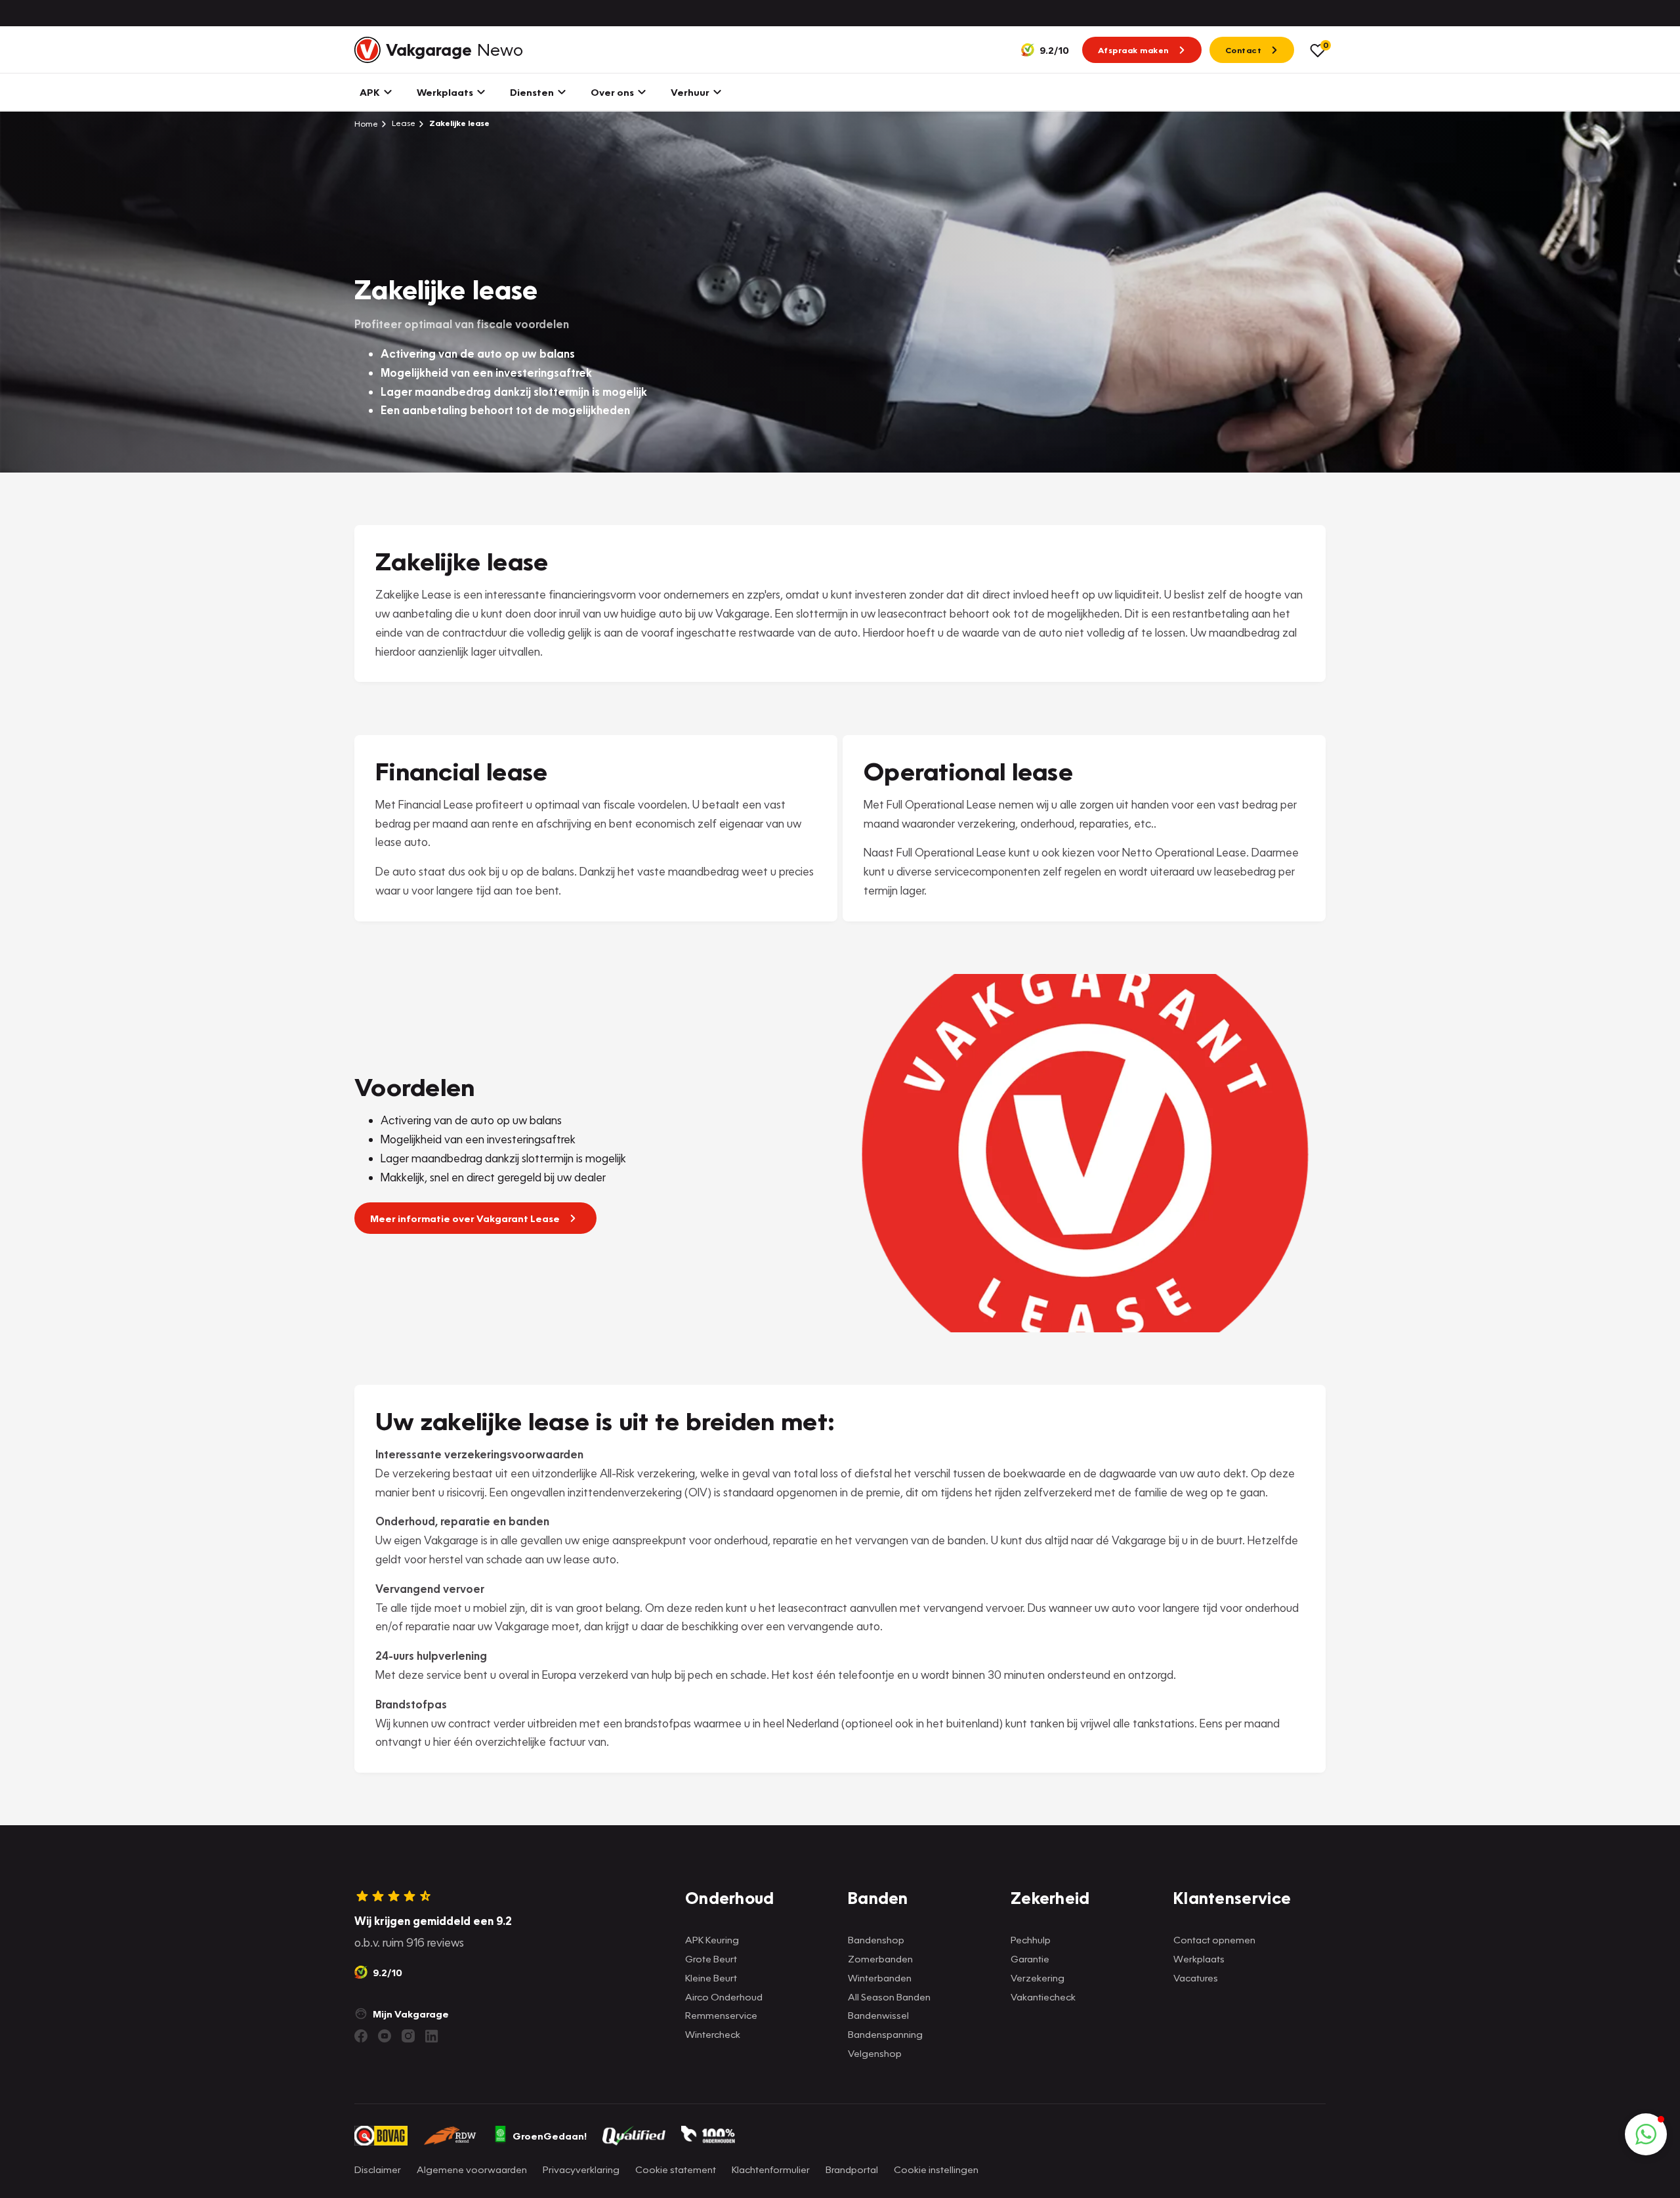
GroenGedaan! (550, 2136)
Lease (403, 123)
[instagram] (408, 2036)
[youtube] (385, 2036)
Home (366, 123)
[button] (1646, 2134)
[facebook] (361, 2036)
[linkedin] (432, 2036)
